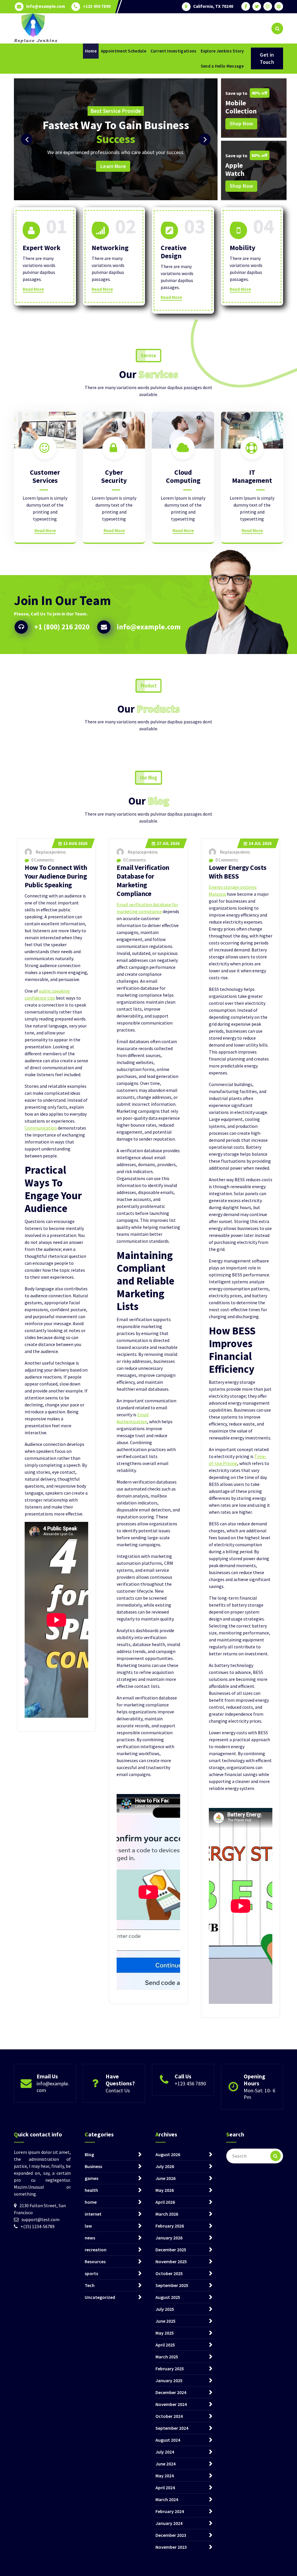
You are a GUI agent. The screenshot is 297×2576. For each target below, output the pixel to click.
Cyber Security (114, 476)
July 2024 (165, 2452)
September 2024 (172, 2428)
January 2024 (169, 2523)
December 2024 (171, 2392)
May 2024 (165, 2476)
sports (91, 2273)
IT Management (252, 476)
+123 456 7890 (97, 6)
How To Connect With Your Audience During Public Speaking (56, 876)
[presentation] (27, 139)
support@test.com (40, 2219)
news (90, 2238)
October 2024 (169, 2416)
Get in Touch (267, 58)
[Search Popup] (277, 28)
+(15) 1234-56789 (38, 2226)
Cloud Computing (183, 476)
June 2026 (165, 2178)
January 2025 (169, 2380)
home (91, 2202)
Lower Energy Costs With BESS (238, 872)
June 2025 (165, 2321)
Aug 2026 (75, 843)
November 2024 (171, 2404)
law (88, 2226)
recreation (96, 2250)
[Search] (276, 2156)
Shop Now (241, 123)
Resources (95, 2261)
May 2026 (165, 2190)
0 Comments (42, 860)
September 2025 (172, 2285)
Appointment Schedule (124, 51)
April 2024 (165, 2488)
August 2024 (168, 2440)
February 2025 (170, 2369)
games (92, 2178)
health (91, 2190)
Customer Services (45, 476)
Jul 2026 (168, 843)
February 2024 (170, 2511)
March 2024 (167, 2499)
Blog (89, 2154)
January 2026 (169, 2238)
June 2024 (165, 2464)
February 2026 (170, 2226)
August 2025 (168, 2297)
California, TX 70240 (213, 6)
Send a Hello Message (222, 66)
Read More (33, 289)
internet (93, 2214)
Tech (90, 2285)
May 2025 (165, 2333)
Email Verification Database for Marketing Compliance (143, 880)
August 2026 (168, 2154)
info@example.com (46, 6)
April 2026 (165, 2202)
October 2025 (169, 2273)
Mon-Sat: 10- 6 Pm (259, 2094)
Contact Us (118, 2090)
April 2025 (165, 2345)
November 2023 (171, 2547)
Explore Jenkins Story (222, 51)
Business (93, 2166)
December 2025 (171, 2250)
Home (91, 51)
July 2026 (165, 2166)
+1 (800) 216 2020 (62, 627)
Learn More (175, 166)
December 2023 (171, 2535)
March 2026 (167, 2214)
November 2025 (171, 2261)
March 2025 (167, 2357)
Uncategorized (100, 2297)
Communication (41, 1128)
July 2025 (165, 2309)
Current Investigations (174, 51)
